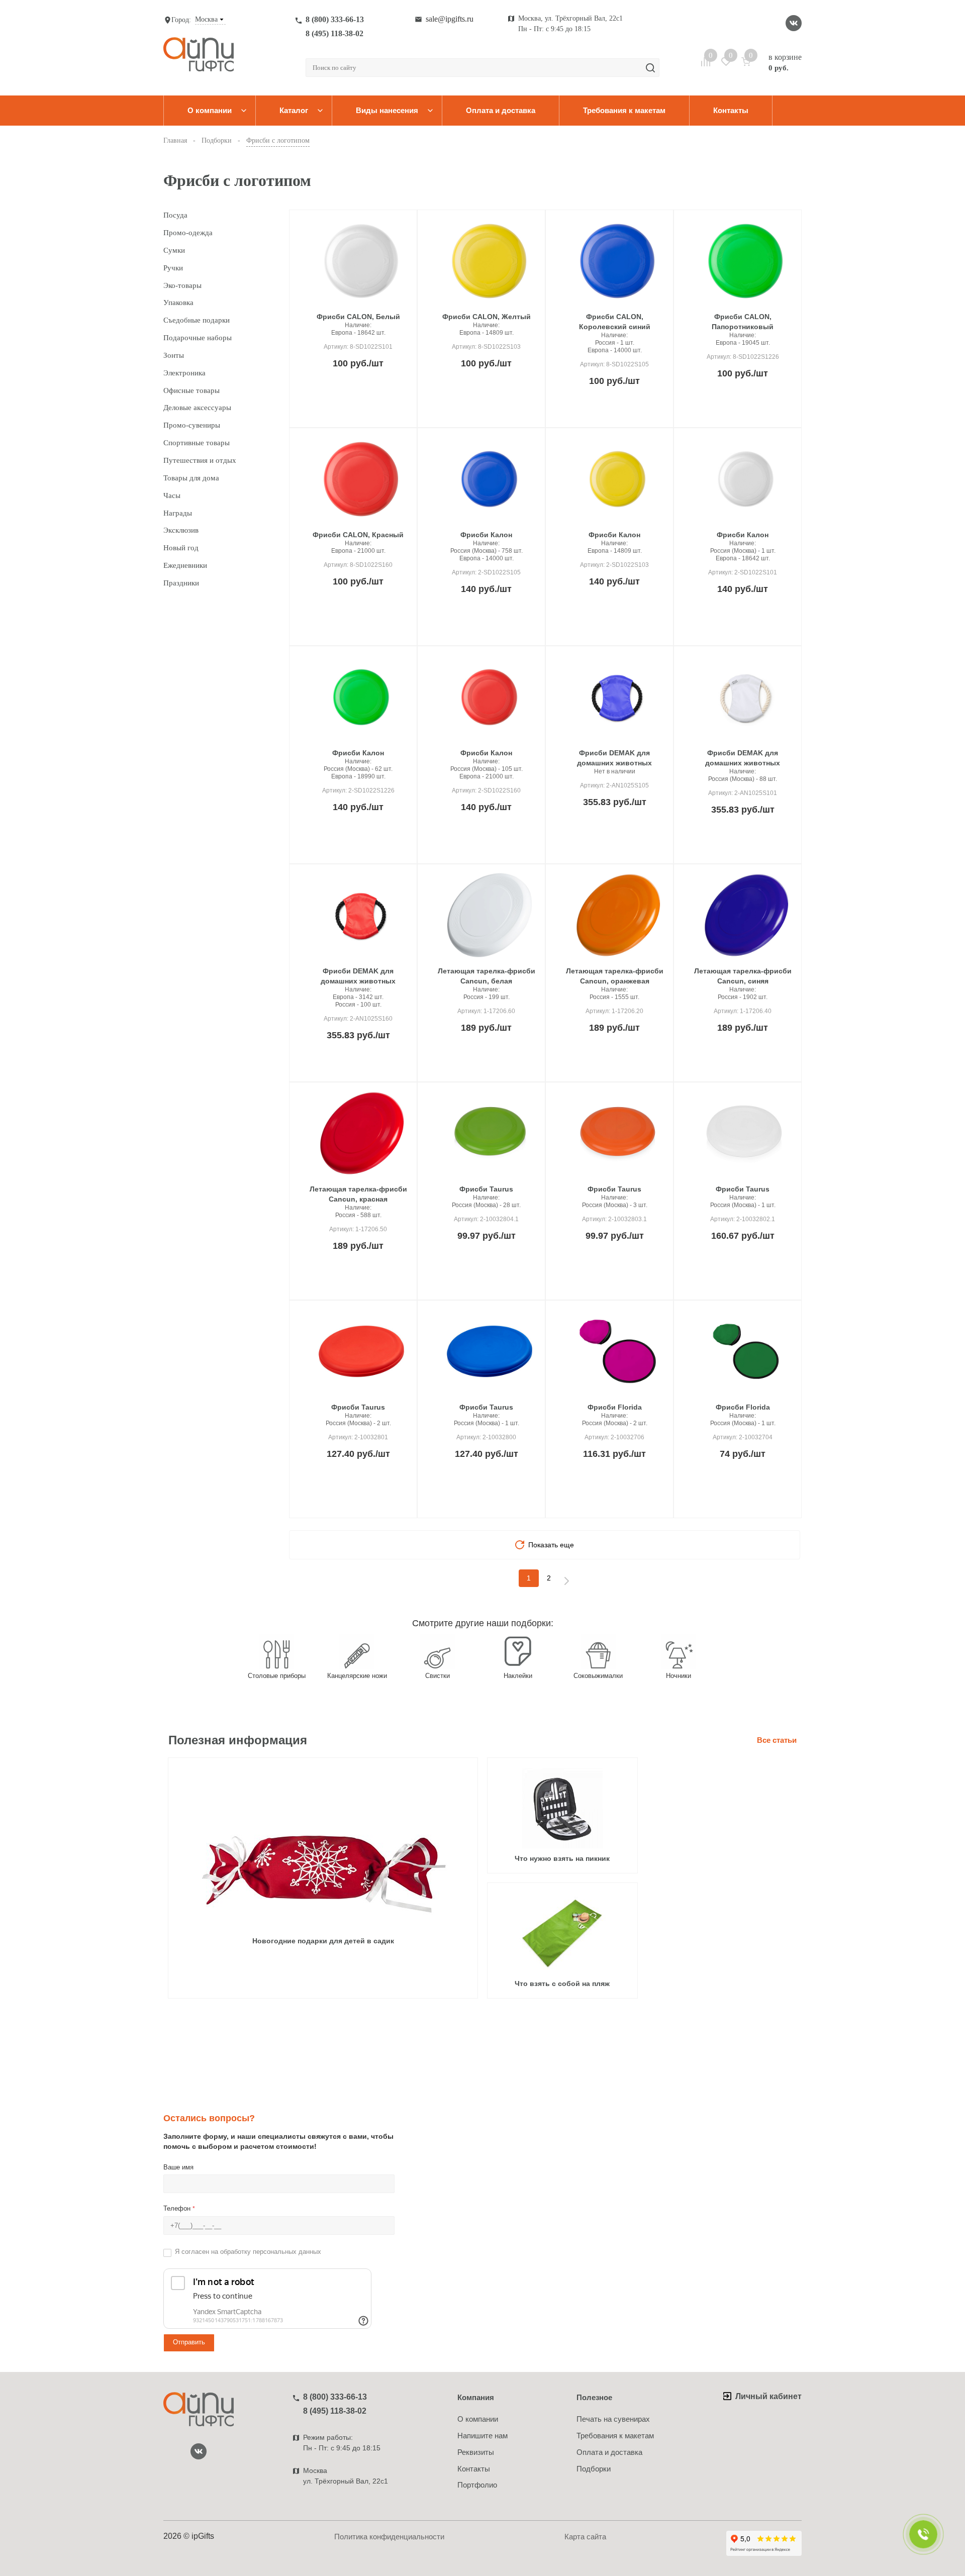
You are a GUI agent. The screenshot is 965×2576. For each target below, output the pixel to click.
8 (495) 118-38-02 (334, 33)
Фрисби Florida (615, 1407)
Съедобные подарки (197, 320)
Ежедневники (185, 565)
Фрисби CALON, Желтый (487, 317)
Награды (178, 513)
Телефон (179, 2208)
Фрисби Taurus (486, 1189)
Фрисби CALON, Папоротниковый (743, 322)
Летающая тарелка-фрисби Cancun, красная (358, 1194)
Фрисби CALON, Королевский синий (615, 322)
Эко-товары (182, 285)
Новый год (181, 548)
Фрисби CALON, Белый (358, 317)
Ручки (173, 268)
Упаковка (178, 303)
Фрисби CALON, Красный (358, 535)
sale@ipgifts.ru (450, 19)
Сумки (174, 250)
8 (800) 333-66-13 (335, 19)
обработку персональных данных (271, 2252)
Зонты (174, 355)
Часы (172, 496)
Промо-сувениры (192, 425)
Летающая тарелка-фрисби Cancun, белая (487, 976)
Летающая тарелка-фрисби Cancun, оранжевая (615, 976)
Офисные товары (191, 390)
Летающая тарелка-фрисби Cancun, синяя (743, 976)
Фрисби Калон (486, 535)
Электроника (184, 373)
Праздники (181, 583)
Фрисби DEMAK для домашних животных (614, 758)
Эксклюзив (181, 530)
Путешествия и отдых (200, 460)
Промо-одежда (188, 233)
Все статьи (777, 1740)
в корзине (785, 62)
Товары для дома (191, 478)
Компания (476, 2397)
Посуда (175, 215)
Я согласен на (248, 2252)
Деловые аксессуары (197, 408)
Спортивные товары (197, 443)
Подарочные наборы (198, 338)
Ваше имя (178, 2167)
